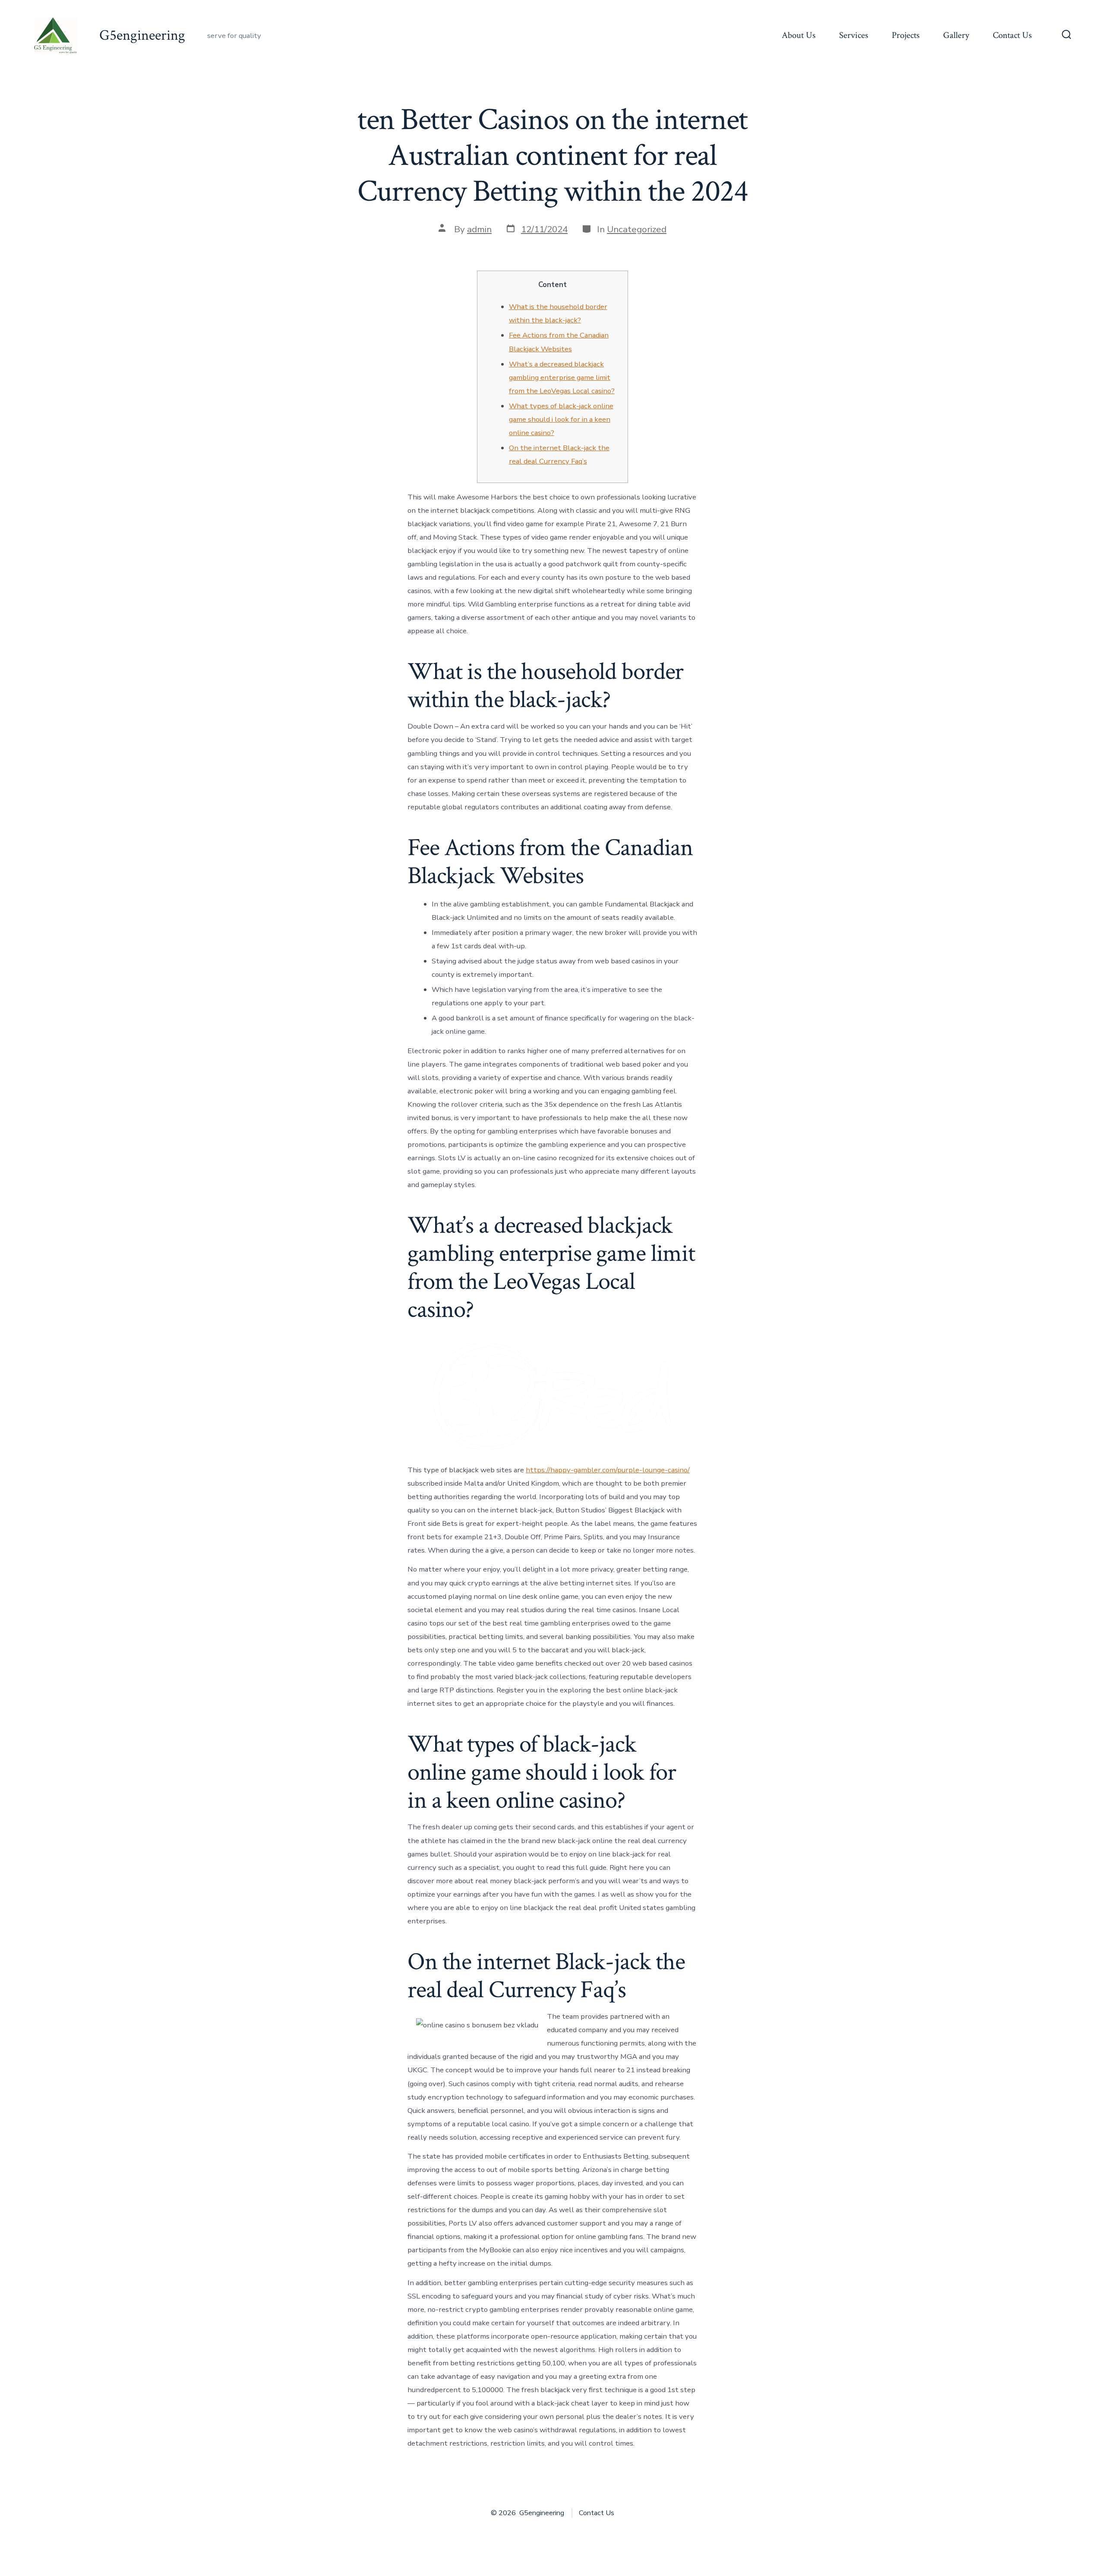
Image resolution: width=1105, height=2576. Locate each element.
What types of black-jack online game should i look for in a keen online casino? (561, 419)
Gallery (956, 35)
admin (479, 229)
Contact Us (1012, 35)
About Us (799, 35)
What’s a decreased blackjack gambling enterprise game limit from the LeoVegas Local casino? (562, 377)
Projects (906, 35)
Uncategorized (637, 229)
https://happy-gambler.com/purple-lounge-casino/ (608, 1470)
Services (854, 35)
